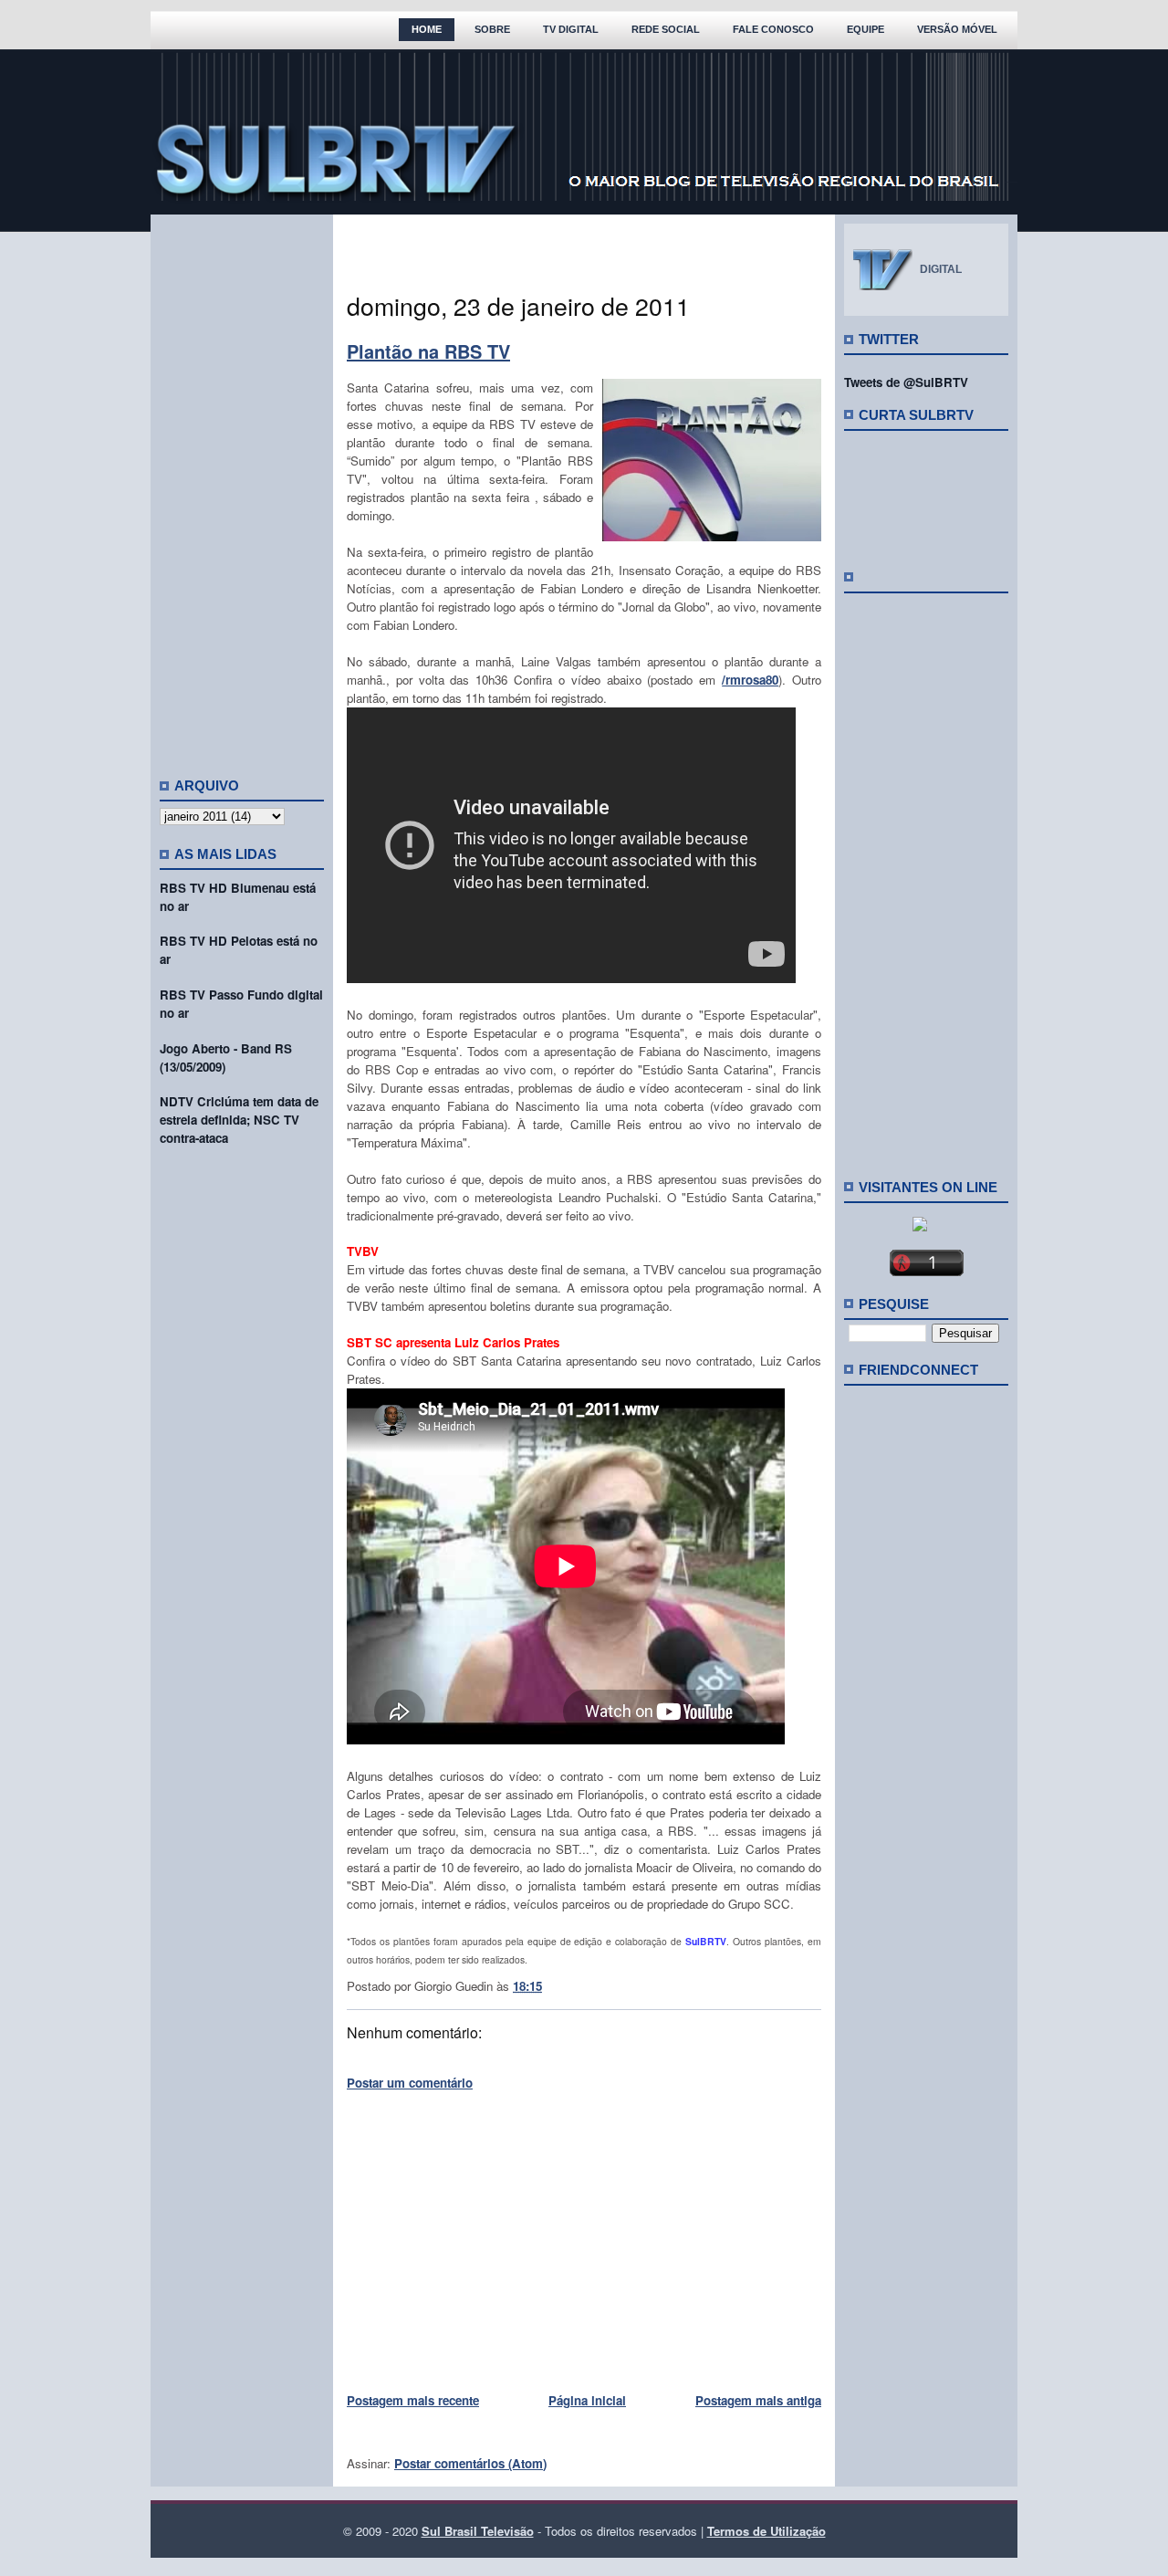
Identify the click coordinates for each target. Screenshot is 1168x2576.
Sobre (492, 29)
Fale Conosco (773, 29)
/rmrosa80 (750, 680)
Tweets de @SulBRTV (906, 382)
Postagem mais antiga (758, 2400)
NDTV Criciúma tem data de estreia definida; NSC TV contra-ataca (239, 1120)
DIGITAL (941, 269)
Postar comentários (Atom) (470, 2463)
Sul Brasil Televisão (478, 2531)
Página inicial (587, 2400)
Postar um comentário (410, 2083)
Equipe (866, 29)
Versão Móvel (957, 29)
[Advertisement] (242, 488)
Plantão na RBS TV (428, 351)
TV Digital (571, 29)
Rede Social (666, 29)
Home (427, 29)
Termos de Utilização (766, 2531)
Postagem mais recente (413, 2400)
